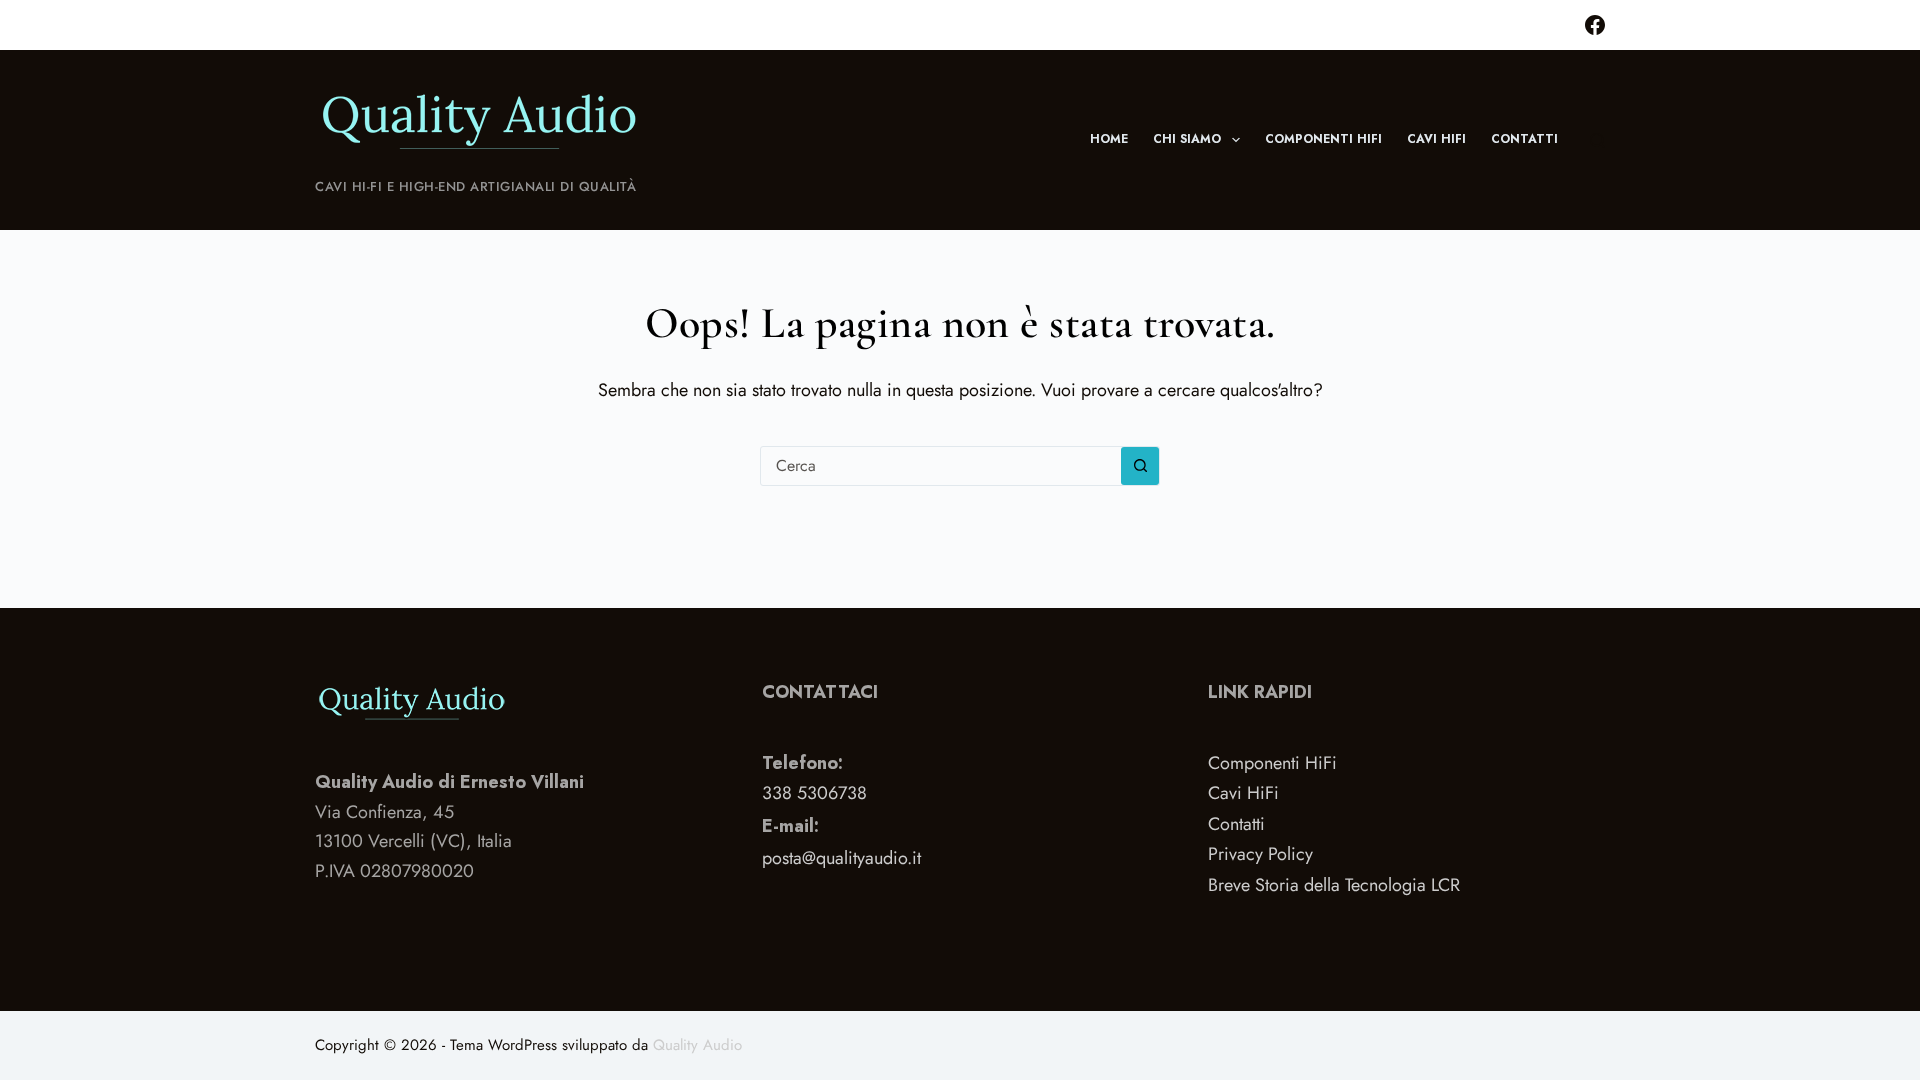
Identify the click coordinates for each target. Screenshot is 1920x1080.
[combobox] (941, 466)
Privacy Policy (1260, 854)
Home (1109, 139)
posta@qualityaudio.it (841, 858)
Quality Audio (697, 1045)
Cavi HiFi (1436, 139)
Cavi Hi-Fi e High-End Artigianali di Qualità (475, 186)
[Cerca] (1597, 140)
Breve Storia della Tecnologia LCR (1334, 885)
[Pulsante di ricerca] (1140, 466)
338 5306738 (814, 793)
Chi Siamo (1187, 139)
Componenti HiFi (1323, 139)
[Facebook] (1595, 25)
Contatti (1524, 139)
